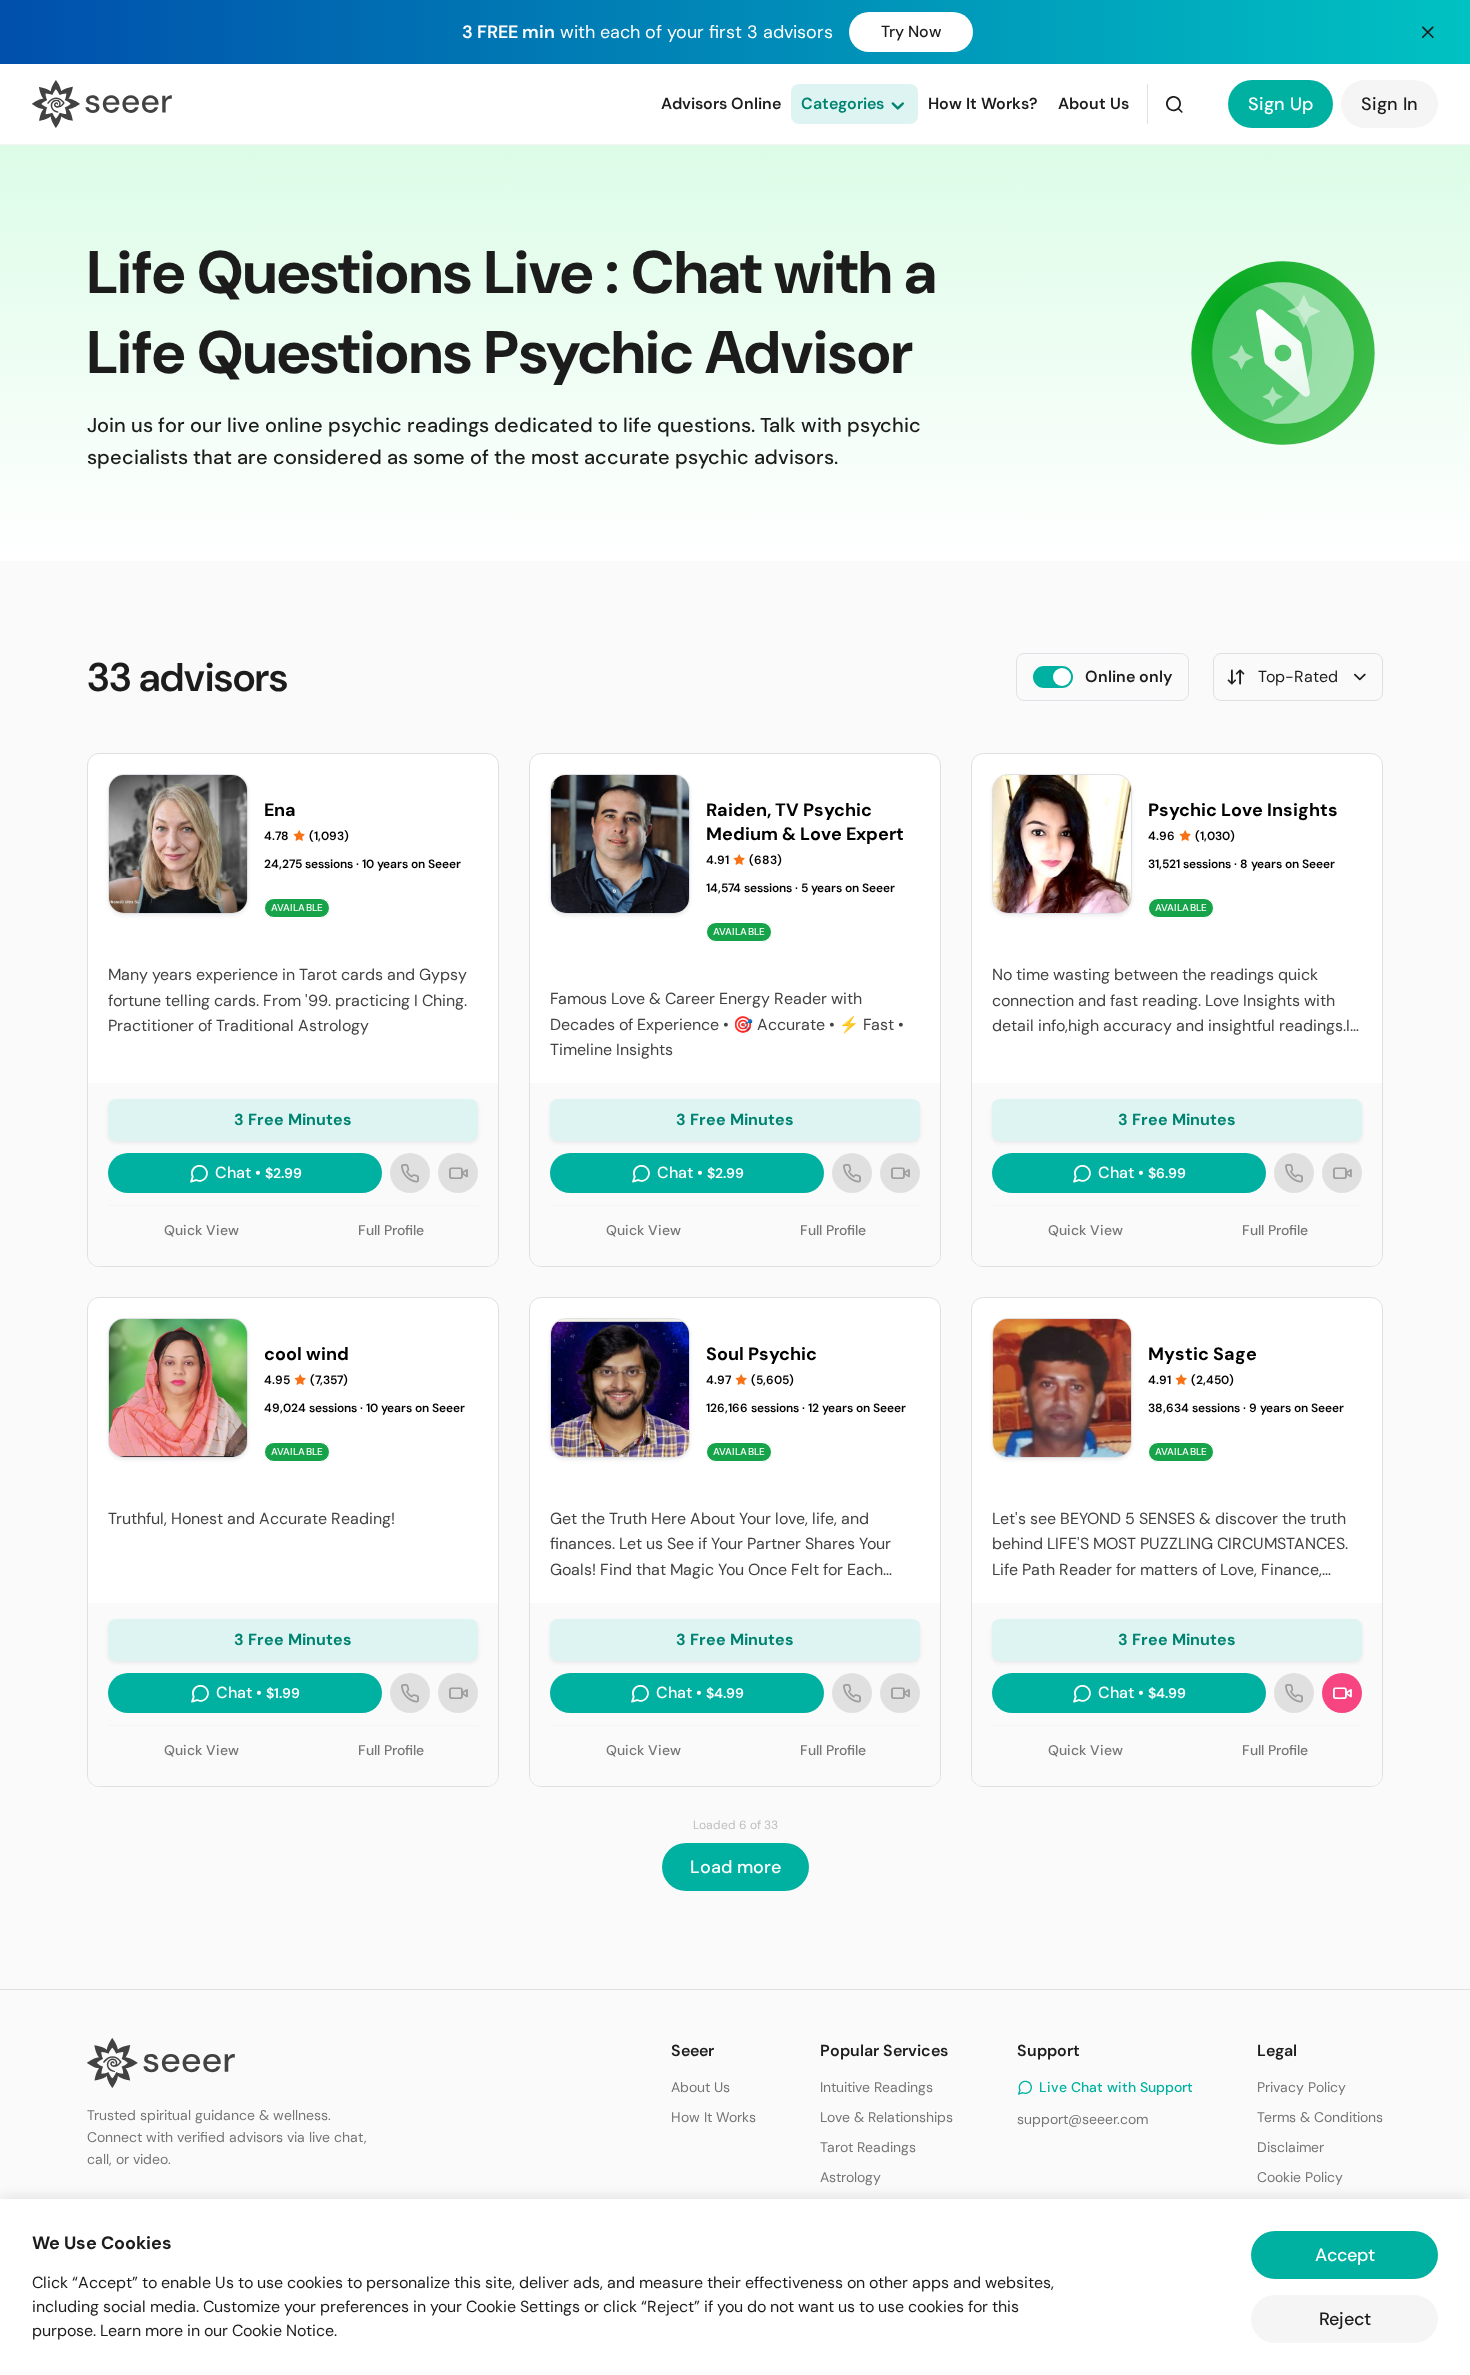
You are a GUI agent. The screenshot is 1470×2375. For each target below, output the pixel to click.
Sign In (1389, 104)
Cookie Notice (283, 2330)
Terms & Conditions (1320, 2117)
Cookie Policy (1300, 2177)
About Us (700, 2087)
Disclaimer (1290, 2147)
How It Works (713, 2117)
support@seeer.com (1082, 2119)
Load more (735, 1867)
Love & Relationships (886, 2117)
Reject (1345, 2319)
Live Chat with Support (1116, 2087)
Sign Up (1280, 104)
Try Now (911, 31)
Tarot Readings (868, 2147)
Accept (1345, 2255)
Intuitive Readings (876, 2087)
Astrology (850, 2177)
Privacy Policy (1301, 2087)
